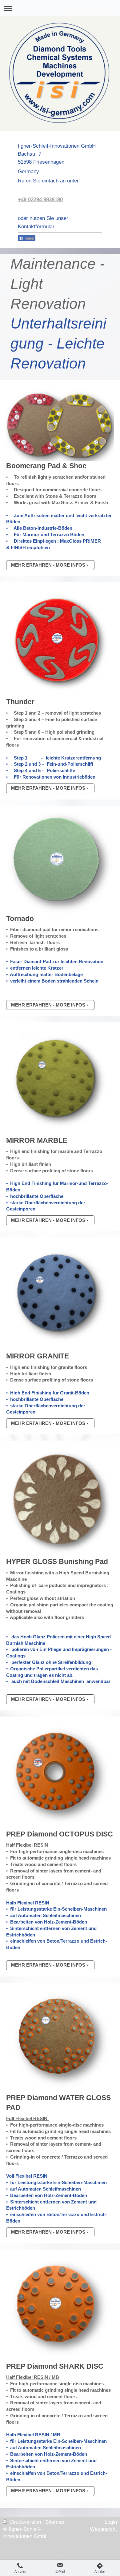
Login (111, 2522)
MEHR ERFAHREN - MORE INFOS (48, 565)
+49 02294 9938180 (40, 199)
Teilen (29, 238)
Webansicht (103, 2529)
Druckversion (26, 2522)
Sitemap (55, 2522)
